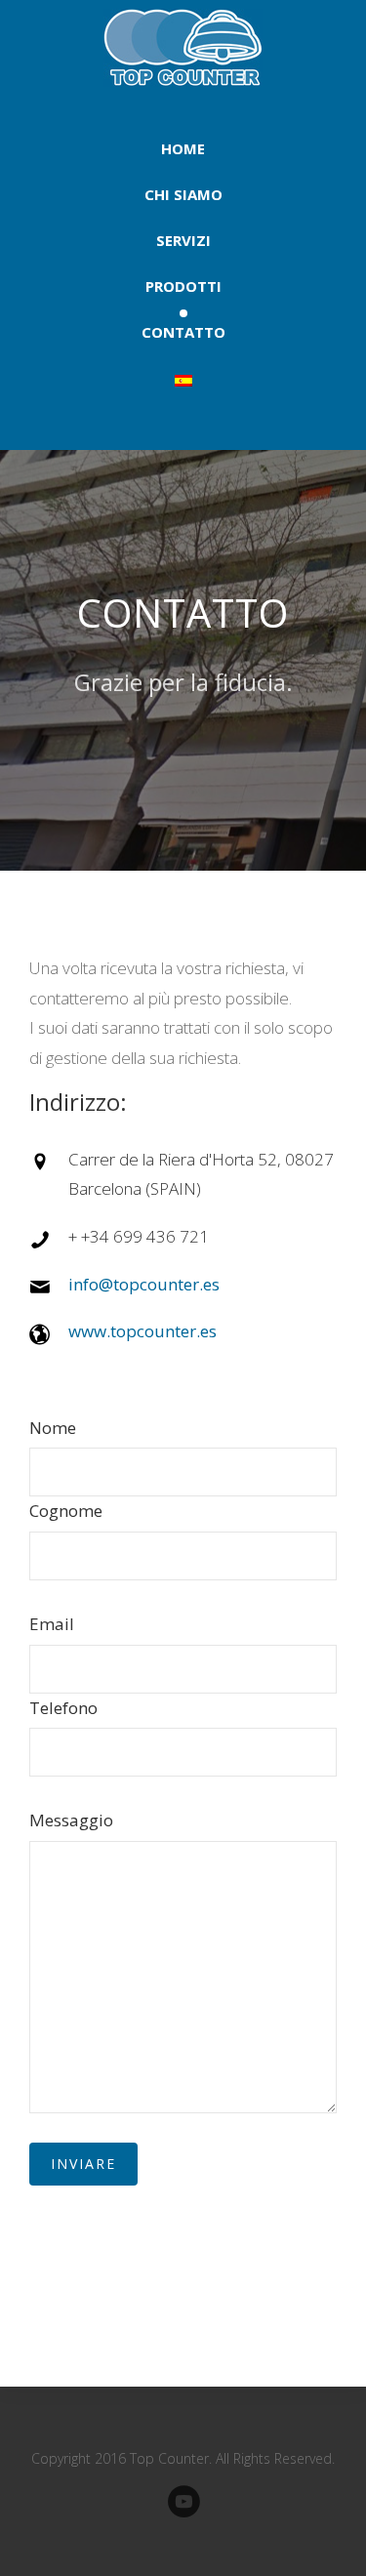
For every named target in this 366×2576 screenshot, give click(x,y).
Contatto (183, 332)
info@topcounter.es (144, 1284)
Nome (53, 1428)
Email (52, 1624)
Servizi (183, 240)
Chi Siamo (183, 194)
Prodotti (183, 286)
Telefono (63, 1708)
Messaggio (71, 1820)
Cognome (66, 1511)
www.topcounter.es (142, 1331)
